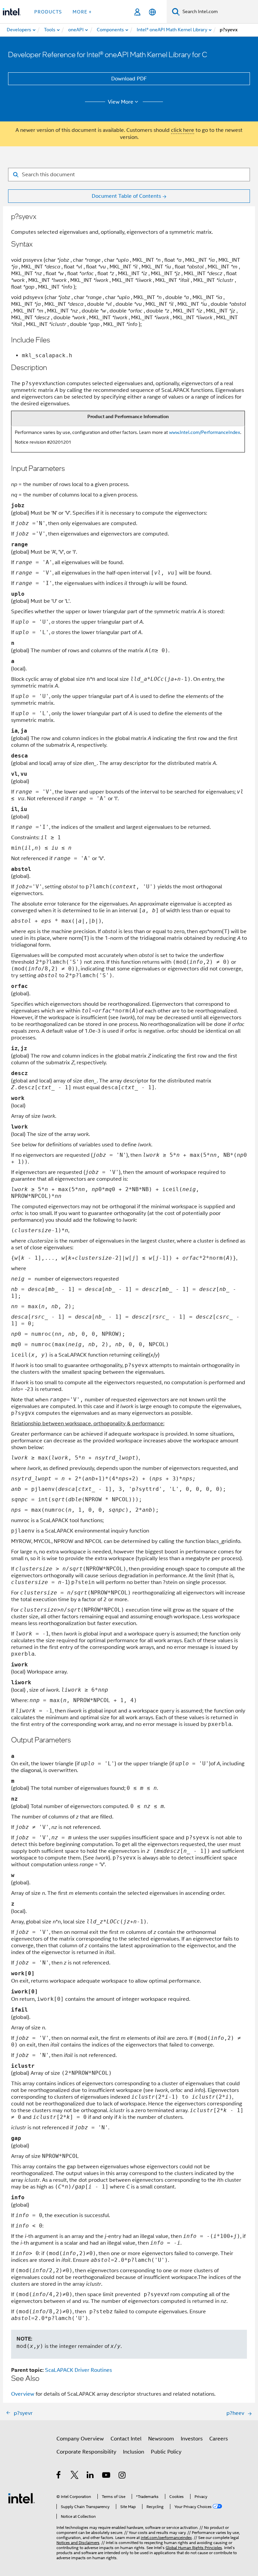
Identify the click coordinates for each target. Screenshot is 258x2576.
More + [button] (82, 12)
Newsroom (161, 2439)
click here (183, 130)
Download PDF (129, 79)
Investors (192, 2439)
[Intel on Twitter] (75, 2476)
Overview (23, 2394)
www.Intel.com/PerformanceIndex (205, 432)
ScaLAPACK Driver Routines (78, 2370)
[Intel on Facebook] (59, 2476)
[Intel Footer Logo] (21, 2498)
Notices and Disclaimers (78, 2543)
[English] (152, 12)
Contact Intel (126, 2439)
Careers (219, 2439)
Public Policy (166, 2452)
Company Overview (80, 2439)
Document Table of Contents (126, 196)
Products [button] (48, 12)
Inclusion (134, 2452)
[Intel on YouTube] (107, 2476)
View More (121, 102)
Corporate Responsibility (86, 2452)
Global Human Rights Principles (194, 2548)
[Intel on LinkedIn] (91, 2476)
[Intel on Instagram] (122, 2476)
